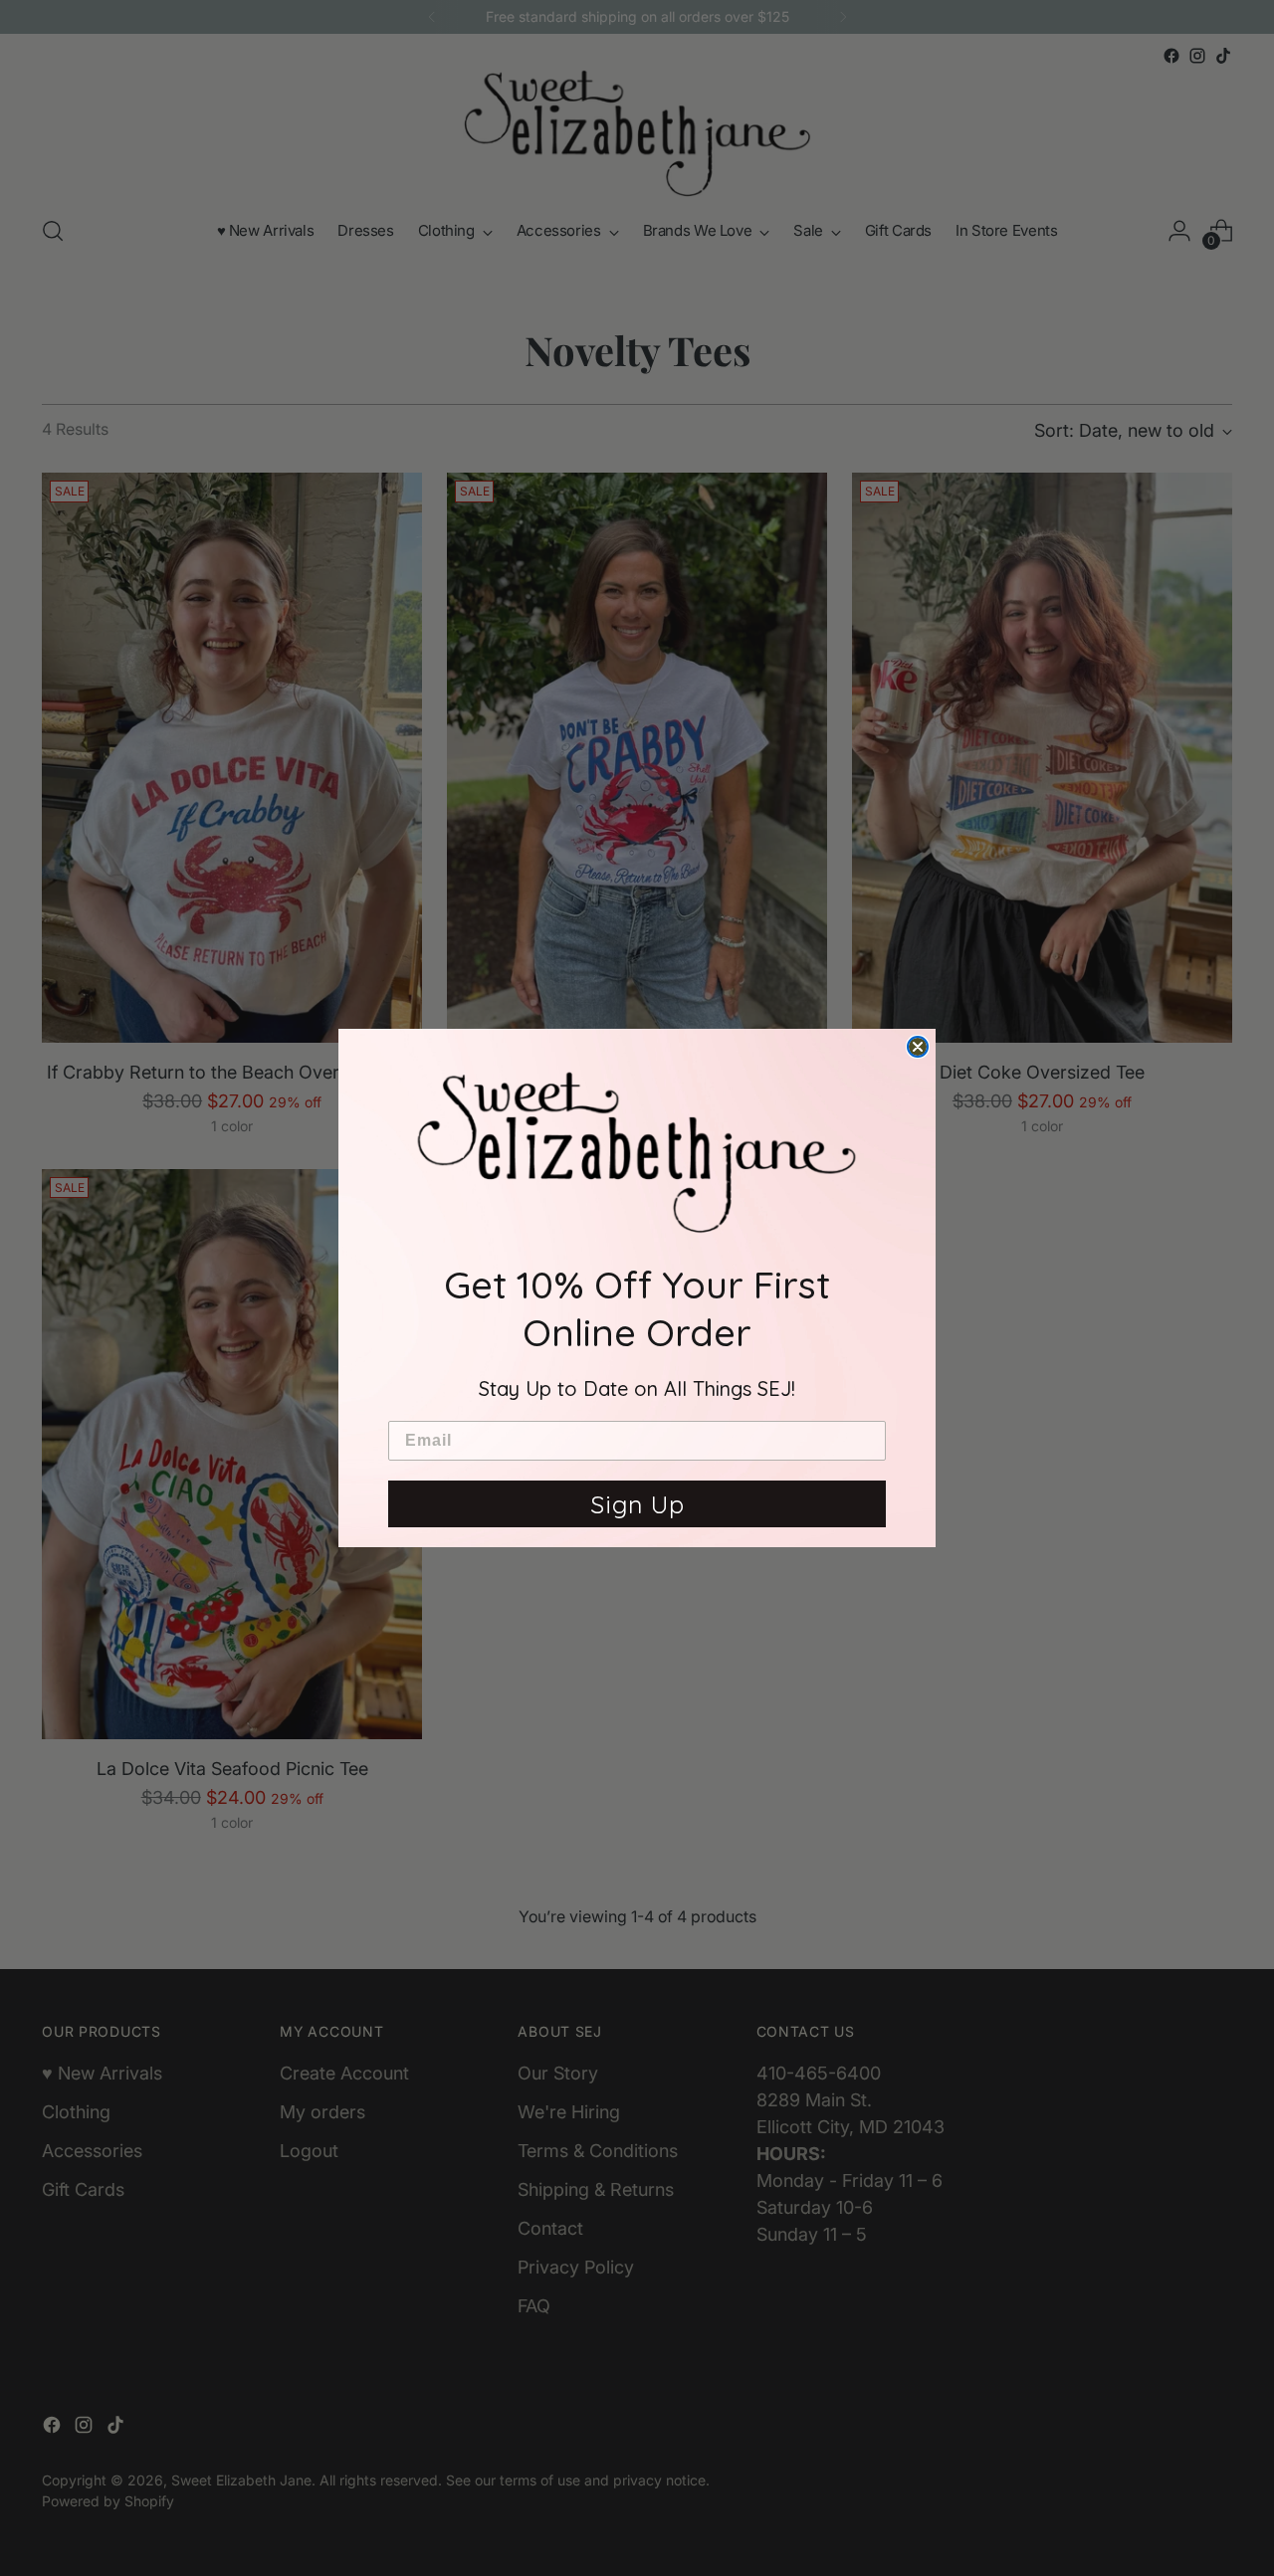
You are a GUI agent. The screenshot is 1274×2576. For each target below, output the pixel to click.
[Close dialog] (918, 1047)
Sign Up (637, 1504)
